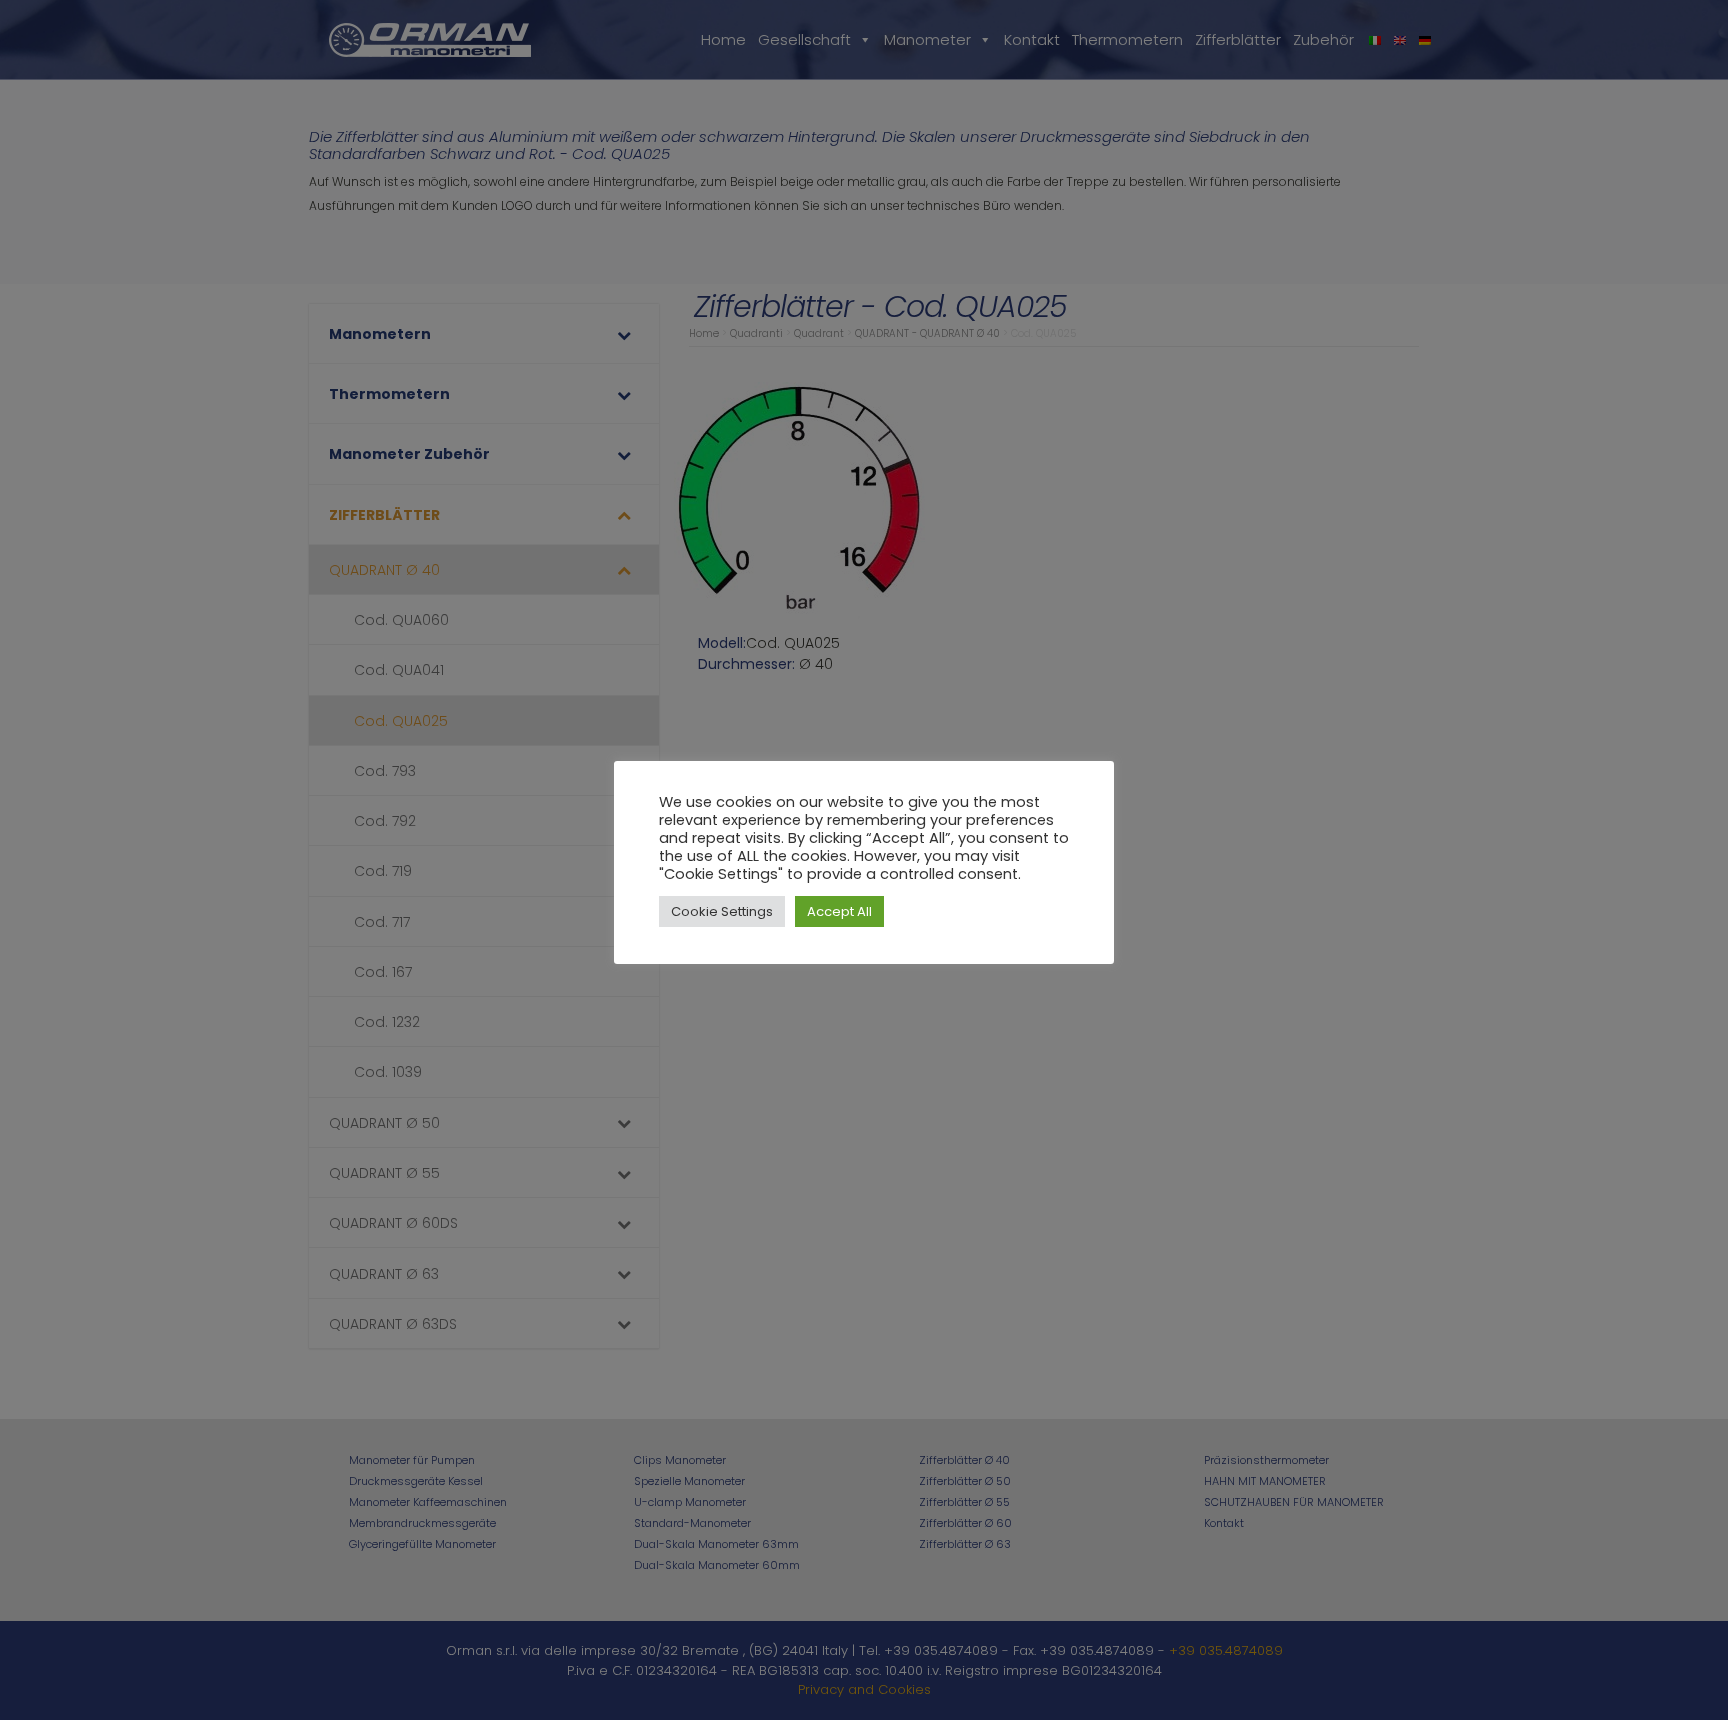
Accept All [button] (839, 911)
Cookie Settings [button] (722, 911)
